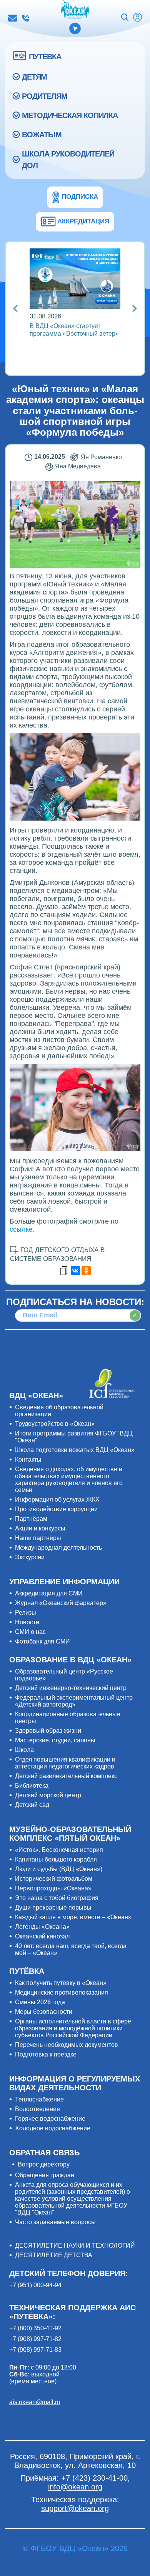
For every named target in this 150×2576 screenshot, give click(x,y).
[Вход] (137, 18)
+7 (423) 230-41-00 (25, 18)
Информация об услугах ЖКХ (57, 1499)
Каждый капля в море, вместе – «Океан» (73, 1917)
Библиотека (32, 1786)
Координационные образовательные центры (68, 1718)
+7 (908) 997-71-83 (35, 2350)
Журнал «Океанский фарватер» (61, 1603)
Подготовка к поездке (46, 2054)
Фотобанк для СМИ (42, 1641)
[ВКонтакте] (75, 1271)
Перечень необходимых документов (67, 2045)
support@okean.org (75, 2508)
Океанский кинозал (42, 1936)
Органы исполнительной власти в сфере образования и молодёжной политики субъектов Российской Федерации (73, 2028)
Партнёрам (31, 1519)
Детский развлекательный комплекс (66, 1776)
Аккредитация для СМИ (49, 1593)
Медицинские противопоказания (62, 1992)
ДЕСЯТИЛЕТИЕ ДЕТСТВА (54, 2255)
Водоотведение (37, 2109)
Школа (24, 1750)
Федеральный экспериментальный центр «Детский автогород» (74, 1701)
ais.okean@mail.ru (35, 2402)
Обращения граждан (45, 2175)
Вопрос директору (44, 2164)
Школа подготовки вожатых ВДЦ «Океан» (75, 1450)
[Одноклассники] (86, 1271)
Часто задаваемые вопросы (55, 2222)
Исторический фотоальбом (54, 1879)
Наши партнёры (38, 1538)
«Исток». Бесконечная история (59, 1850)
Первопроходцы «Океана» (53, 1888)
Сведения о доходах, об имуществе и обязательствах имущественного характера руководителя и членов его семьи (69, 1479)
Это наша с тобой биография (57, 1898)
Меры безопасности (44, 2012)
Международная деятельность (58, 1548)
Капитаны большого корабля (56, 1859)
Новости (27, 1622)
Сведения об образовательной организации (59, 1411)
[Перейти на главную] (75, 10)
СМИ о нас (30, 1632)
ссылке (21, 1229)
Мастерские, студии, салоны (55, 1740)
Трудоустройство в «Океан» (55, 1424)
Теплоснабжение (39, 2099)
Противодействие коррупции (56, 1509)
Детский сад (32, 1805)
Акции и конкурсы (40, 1528)
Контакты (28, 1460)
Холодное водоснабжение (53, 2128)
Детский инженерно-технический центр (71, 1688)
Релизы (26, 1613)
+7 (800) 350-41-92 (35, 2328)
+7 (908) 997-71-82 (35, 2339)
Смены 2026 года (40, 2002)
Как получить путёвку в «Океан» (61, 1983)
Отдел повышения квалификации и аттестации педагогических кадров (65, 1763)
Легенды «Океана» (42, 1927)
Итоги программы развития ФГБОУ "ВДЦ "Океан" (74, 1437)
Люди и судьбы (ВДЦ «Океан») (59, 1869)
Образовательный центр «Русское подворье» (64, 1675)
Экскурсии (30, 1557)
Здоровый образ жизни (48, 1731)
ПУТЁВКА (45, 57)
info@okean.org (13, 18)
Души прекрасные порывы (53, 1907)
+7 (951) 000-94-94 (35, 2285)
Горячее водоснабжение (50, 2119)
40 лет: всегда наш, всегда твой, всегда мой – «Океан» (71, 1949)
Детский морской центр (48, 1795)
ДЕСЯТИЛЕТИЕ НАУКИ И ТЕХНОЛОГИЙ (75, 2245)
